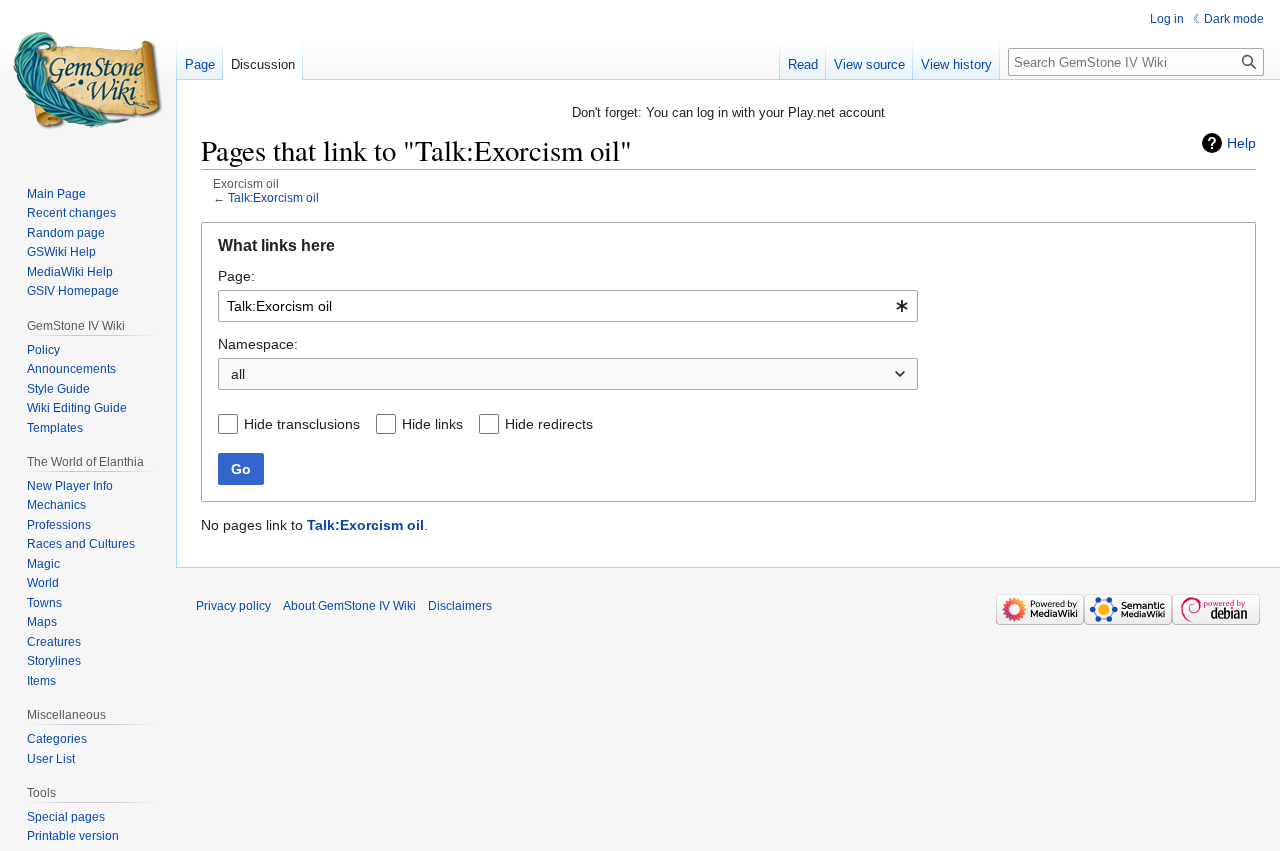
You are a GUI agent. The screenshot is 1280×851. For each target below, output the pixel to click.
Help (1241, 143)
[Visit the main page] (88, 80)
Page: (236, 276)
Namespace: (258, 344)
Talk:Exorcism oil (273, 197)
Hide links (432, 424)
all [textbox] (238, 374)
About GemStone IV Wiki (349, 606)
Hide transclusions (302, 424)
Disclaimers (460, 606)
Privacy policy (233, 606)
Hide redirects (549, 424)
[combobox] (568, 306)
